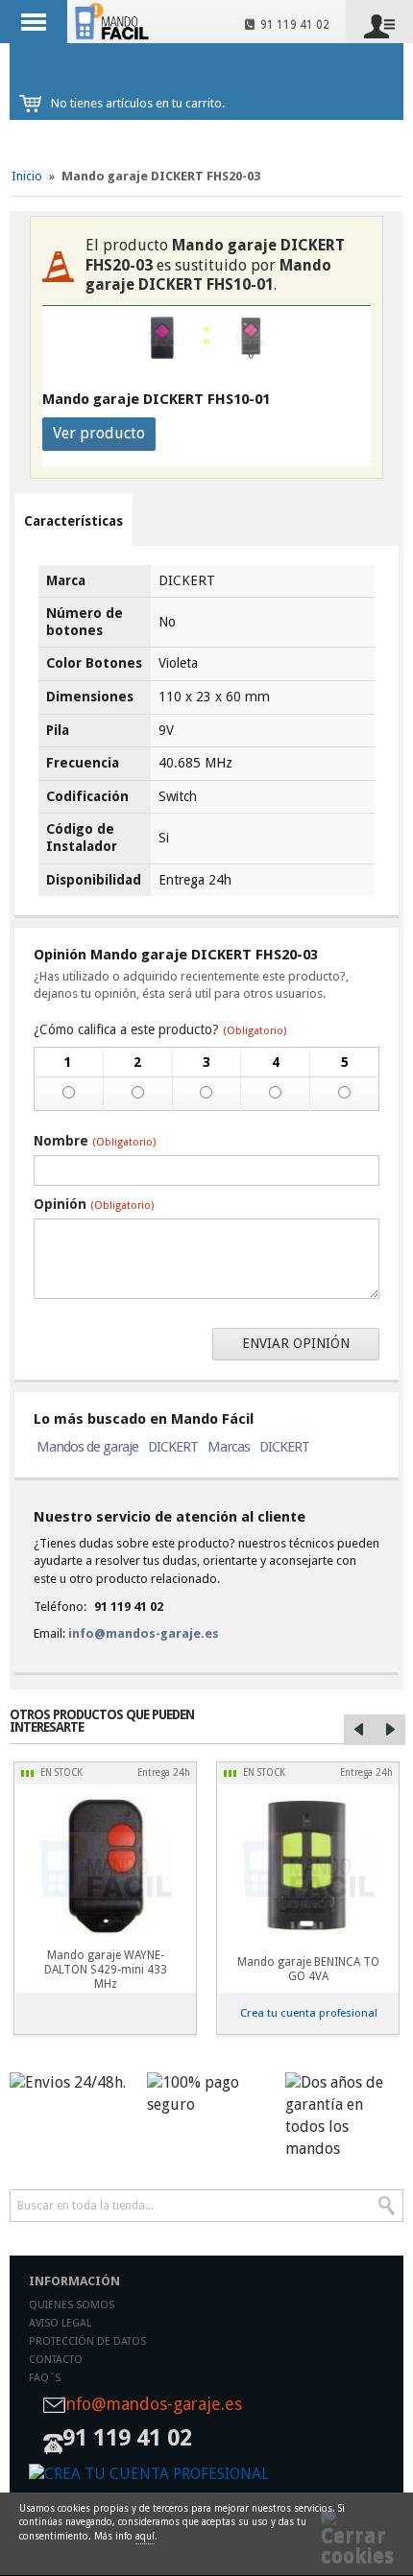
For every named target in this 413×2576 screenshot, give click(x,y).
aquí (145, 2536)
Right (390, 1730)
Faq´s (45, 2378)
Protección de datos (87, 2341)
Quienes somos (72, 2305)
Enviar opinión (296, 1343)
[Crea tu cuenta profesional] (206, 2475)
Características (73, 521)
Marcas (229, 1447)
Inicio (27, 176)
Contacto (56, 2360)
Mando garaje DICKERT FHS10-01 (156, 399)
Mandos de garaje (87, 1447)
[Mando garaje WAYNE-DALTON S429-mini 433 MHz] (105, 1866)
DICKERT (173, 1447)
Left (359, 1730)
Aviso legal (60, 2323)
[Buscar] (387, 2206)
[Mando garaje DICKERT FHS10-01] (251, 338)
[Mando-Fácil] (114, 21)
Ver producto (99, 433)
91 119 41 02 (292, 25)
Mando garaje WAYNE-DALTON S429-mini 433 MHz (106, 1970)
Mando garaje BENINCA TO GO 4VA (308, 1969)
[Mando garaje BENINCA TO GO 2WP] (308, 1866)
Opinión (94, 1204)
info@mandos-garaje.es (144, 1633)
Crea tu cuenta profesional (309, 2013)
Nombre (95, 1141)
